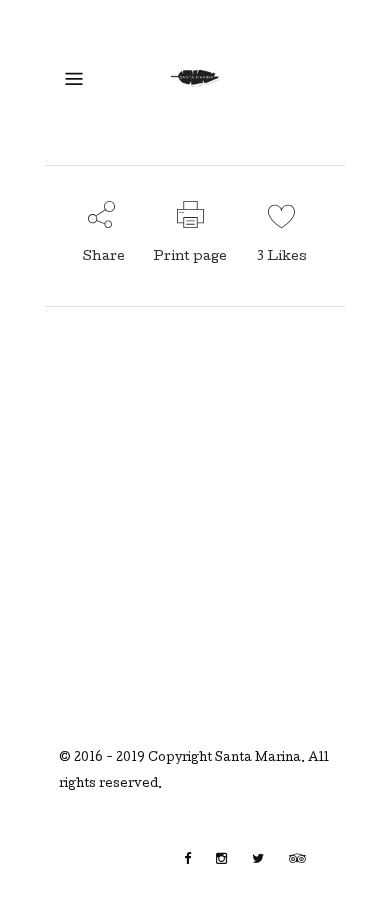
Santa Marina (258, 759)
